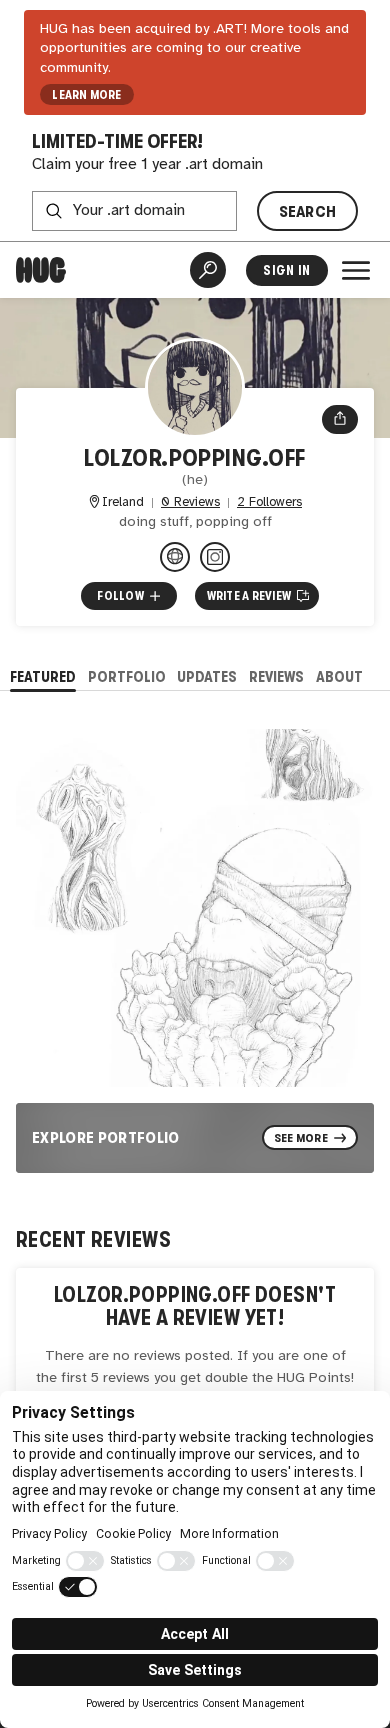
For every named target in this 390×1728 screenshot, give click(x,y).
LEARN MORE (86, 95)
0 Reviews (190, 502)
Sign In (286, 270)
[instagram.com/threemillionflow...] (175, 557)
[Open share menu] (340, 420)
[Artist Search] (208, 270)
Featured (43, 676)
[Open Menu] (356, 270)
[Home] (41, 270)
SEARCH (308, 211)
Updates (207, 676)
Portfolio (127, 676)
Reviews (276, 676)
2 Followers (269, 502)
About (339, 676)
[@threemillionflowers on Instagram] (215, 557)
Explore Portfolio (106, 1137)
